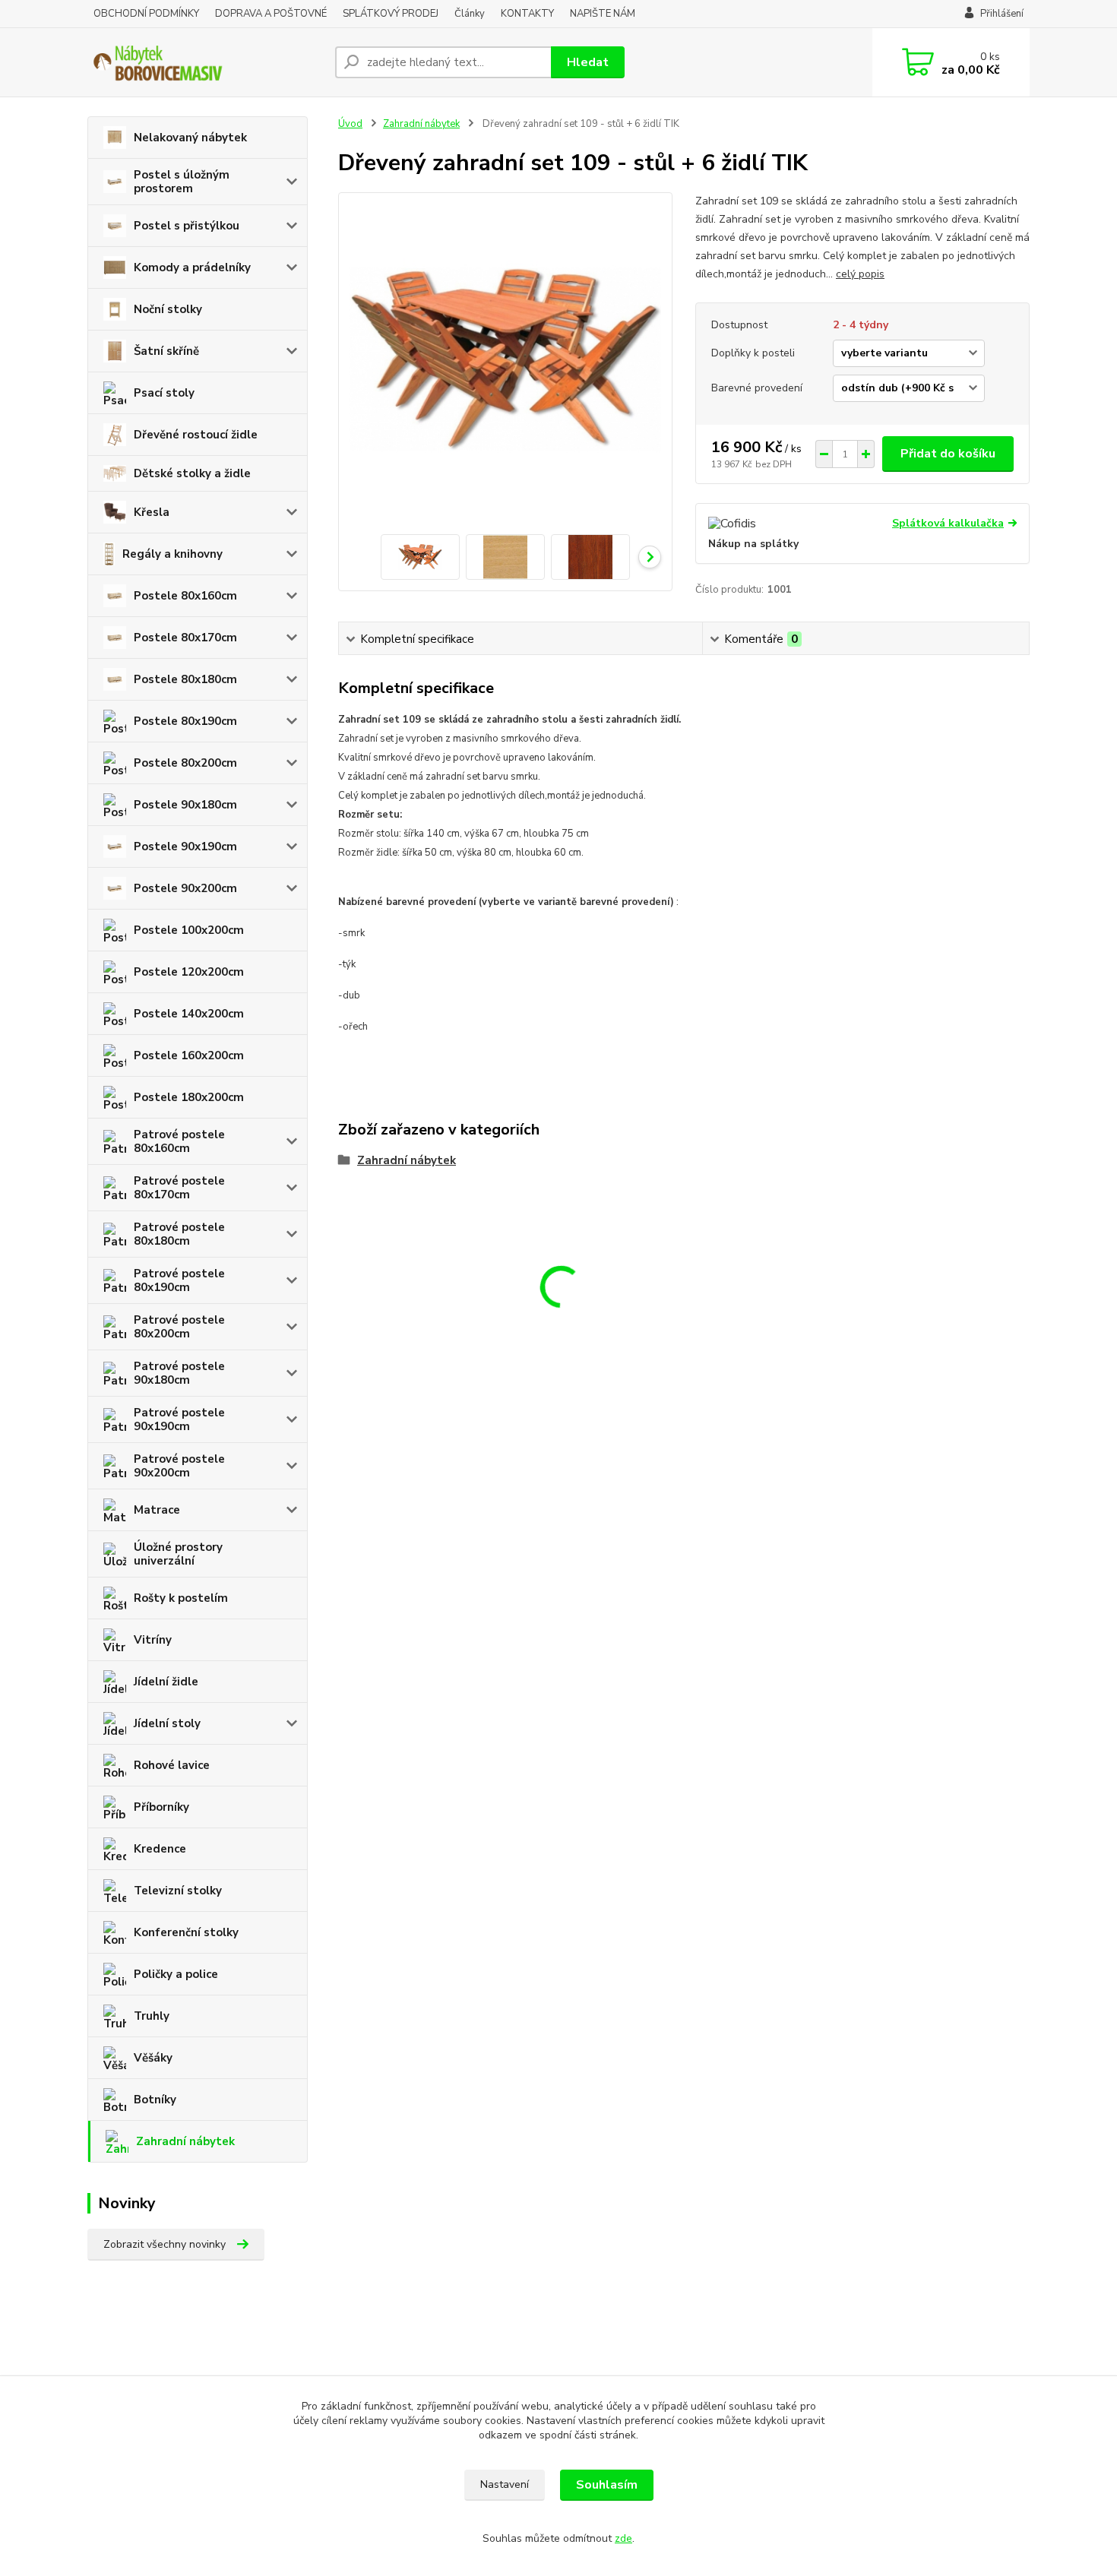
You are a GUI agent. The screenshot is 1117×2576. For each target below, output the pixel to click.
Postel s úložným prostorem (182, 182)
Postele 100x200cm (189, 930)
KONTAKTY (527, 14)
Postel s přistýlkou (187, 226)
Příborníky (161, 1807)
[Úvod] (205, 62)
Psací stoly (164, 393)
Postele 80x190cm (185, 721)
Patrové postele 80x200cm (179, 1327)
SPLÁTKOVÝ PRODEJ (391, 14)
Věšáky (153, 2058)
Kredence (160, 1849)
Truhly (152, 2016)
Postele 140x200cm (189, 1014)
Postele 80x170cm (185, 638)
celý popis (860, 274)
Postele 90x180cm (185, 805)
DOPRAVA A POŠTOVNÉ (271, 14)
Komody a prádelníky (192, 267)
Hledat (588, 62)
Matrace (157, 1510)
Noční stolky (168, 309)
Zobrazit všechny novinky (165, 2244)
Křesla (152, 512)
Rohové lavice (172, 1765)
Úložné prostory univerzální (178, 1554)
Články (470, 14)
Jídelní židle (166, 1682)
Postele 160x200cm (189, 1055)
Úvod (350, 124)
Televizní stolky (178, 1891)
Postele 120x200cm (189, 972)
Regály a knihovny (172, 554)
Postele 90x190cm (185, 847)
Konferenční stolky (186, 1932)
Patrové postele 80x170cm (179, 1188)
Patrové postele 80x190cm (179, 1280)
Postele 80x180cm (185, 679)
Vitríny (153, 1640)
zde (623, 2538)
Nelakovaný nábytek (190, 138)
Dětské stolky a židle (192, 473)
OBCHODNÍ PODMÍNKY (146, 14)
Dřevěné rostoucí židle (196, 435)
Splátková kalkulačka (948, 523)
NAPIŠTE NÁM (603, 14)
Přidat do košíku (948, 454)
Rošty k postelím (181, 1598)
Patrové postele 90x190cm (179, 1419)
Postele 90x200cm (185, 888)
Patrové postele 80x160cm (179, 1141)
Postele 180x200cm (189, 1097)
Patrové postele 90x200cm (179, 1466)
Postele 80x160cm (185, 596)
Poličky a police (176, 1974)
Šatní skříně (166, 351)
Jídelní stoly (167, 1723)
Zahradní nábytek (185, 2141)
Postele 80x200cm (185, 763)
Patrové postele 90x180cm (179, 1373)
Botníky (155, 2100)
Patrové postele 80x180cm (179, 1234)
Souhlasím (607, 2485)
